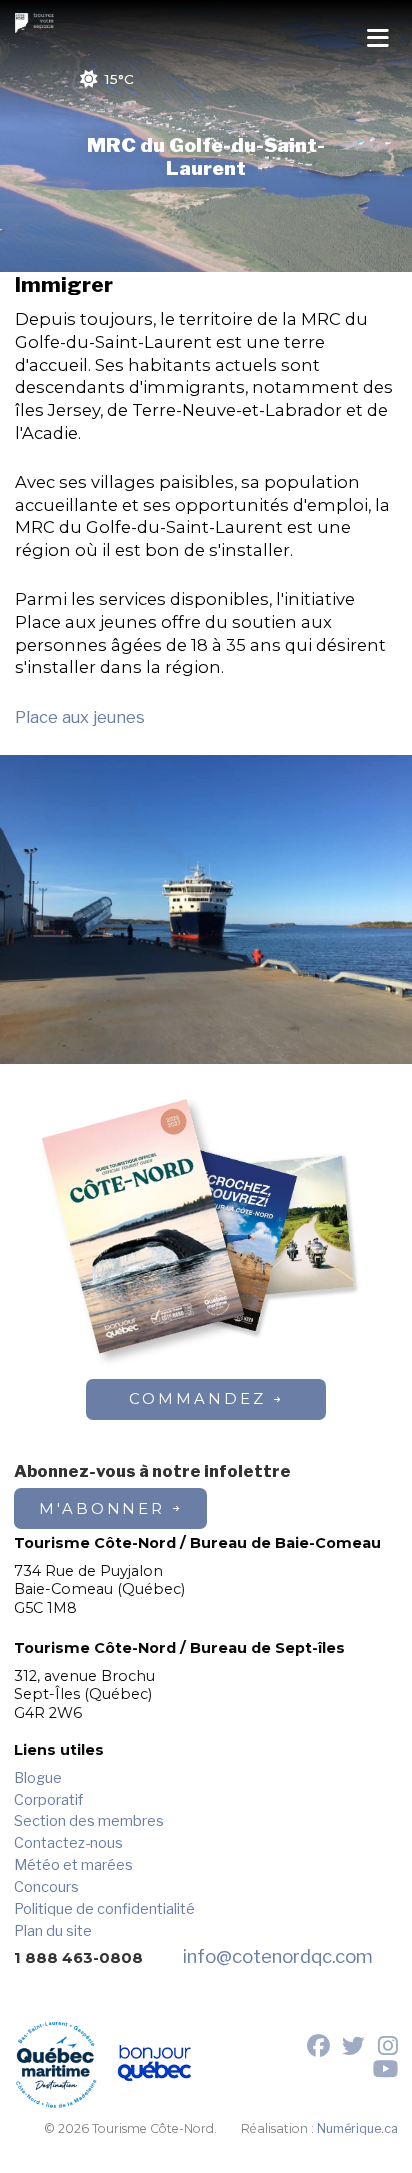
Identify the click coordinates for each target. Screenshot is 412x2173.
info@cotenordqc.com (278, 1956)
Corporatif (48, 1800)
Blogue (38, 1778)
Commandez (197, 1399)
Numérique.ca (357, 2128)
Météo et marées (73, 1865)
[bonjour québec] (154, 2065)
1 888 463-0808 (78, 1958)
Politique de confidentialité (104, 1909)
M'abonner (102, 1509)
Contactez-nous (68, 1843)
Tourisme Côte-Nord (37, 23)
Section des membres (89, 1821)
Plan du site (53, 1931)
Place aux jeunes (80, 717)
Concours (46, 1887)
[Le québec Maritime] (56, 2065)
